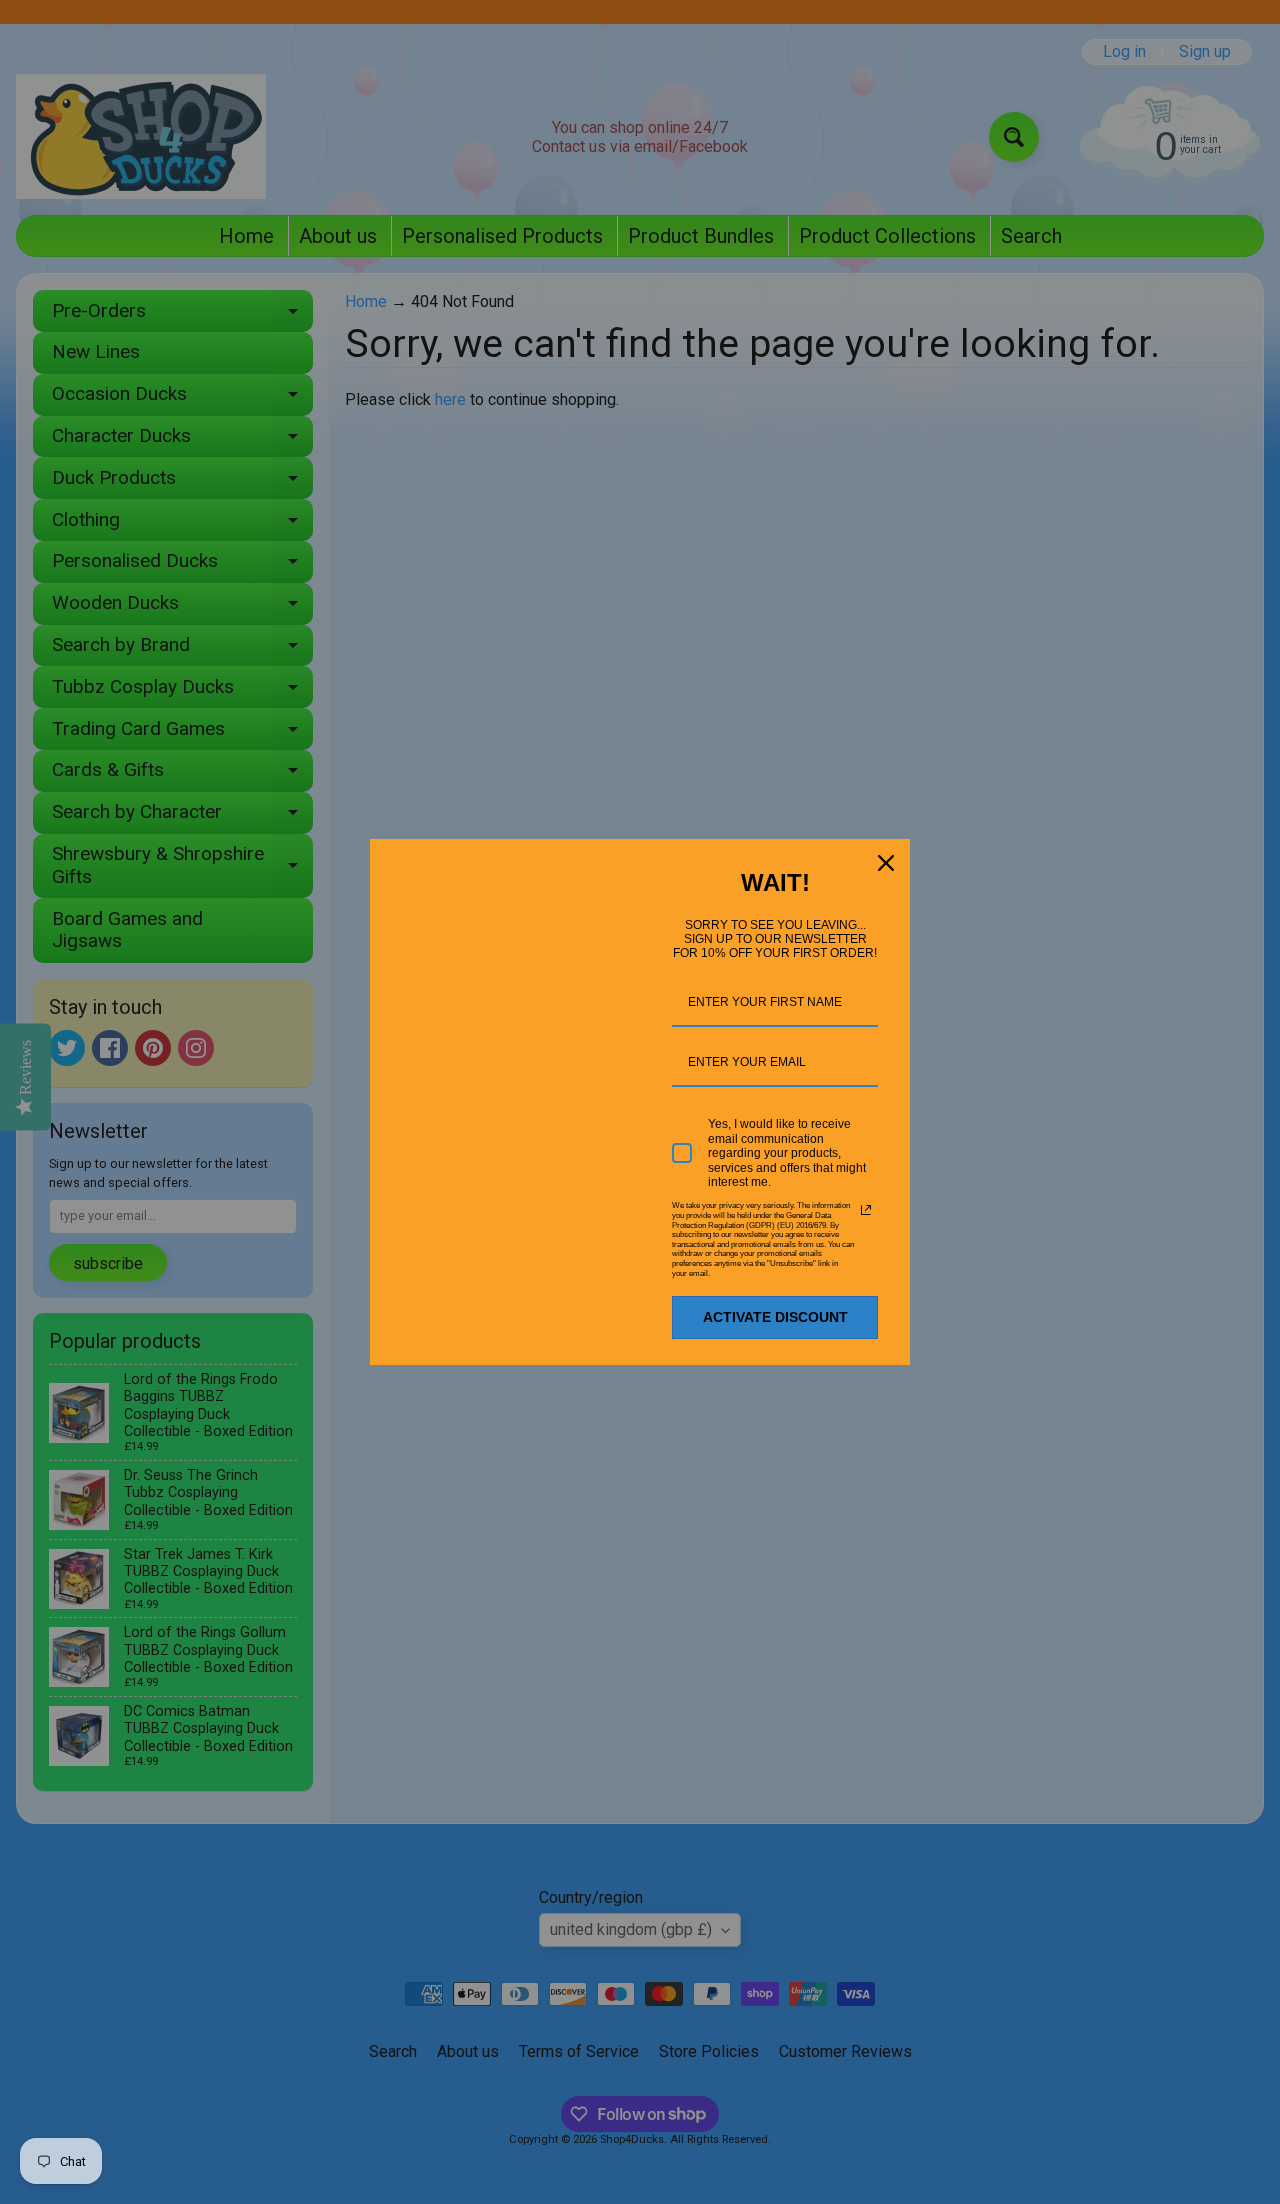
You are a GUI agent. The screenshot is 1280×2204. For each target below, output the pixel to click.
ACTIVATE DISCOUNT (775, 1317)
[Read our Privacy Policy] (866, 1210)
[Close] (886, 863)
